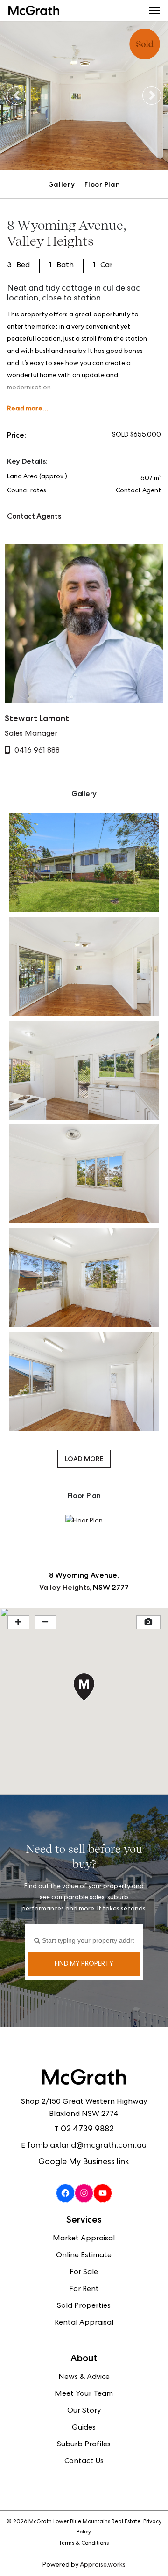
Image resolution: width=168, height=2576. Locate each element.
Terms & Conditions (84, 2544)
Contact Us (84, 2462)
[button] (154, 10)
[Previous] (16, 95)
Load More (84, 1459)
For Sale (84, 2273)
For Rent (84, 2290)
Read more (25, 408)
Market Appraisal (84, 2239)
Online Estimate (84, 2256)
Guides (84, 2428)
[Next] (152, 95)
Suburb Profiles (84, 2445)
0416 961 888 (37, 751)
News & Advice (84, 2378)
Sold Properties (84, 2306)
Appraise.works (103, 2565)
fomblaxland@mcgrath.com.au (87, 2146)
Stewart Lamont (37, 718)
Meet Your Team (84, 2394)
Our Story (84, 2411)
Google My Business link (84, 2162)
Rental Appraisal (84, 2323)
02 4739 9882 (87, 2130)
